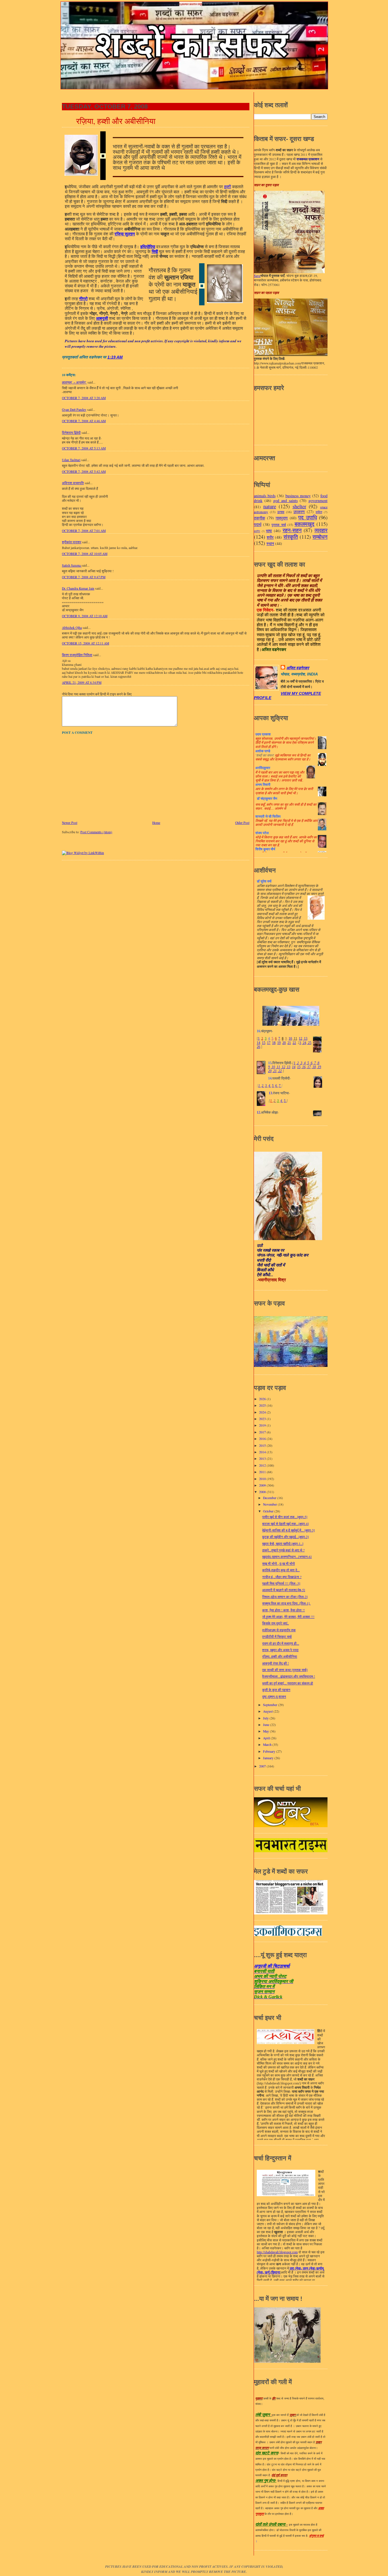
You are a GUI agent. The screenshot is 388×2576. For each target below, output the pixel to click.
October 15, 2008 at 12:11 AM (85, 643)
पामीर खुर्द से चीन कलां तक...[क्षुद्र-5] (285, 1517)
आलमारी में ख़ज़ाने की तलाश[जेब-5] (284, 1590)
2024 (263, 1412)
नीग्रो (83, 299)
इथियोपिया (148, 247)
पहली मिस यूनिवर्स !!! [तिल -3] (281, 1583)
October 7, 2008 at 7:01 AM (84, 531)
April (267, 1738)
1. (259, 1086)
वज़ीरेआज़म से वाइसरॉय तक (279, 1630)
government (318, 501)
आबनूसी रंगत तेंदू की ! (276, 1663)
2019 (263, 1425)
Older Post (242, 823)
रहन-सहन (292, 530)
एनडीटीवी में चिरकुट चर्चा (277, 1637)
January (269, 1758)
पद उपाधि (308, 517)
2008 (263, 1492)
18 (274, 1043)
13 (305, 1039)
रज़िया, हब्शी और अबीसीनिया (116, 121)
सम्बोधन (320, 537)
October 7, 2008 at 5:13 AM (84, 448)
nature (270, 506)
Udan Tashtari (71, 460)
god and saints (285, 501)
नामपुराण (282, 518)
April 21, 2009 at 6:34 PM (82, 682)
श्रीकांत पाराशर (72, 542)
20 (284, 1043)
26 (258, 1047)
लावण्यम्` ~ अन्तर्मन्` (74, 382)
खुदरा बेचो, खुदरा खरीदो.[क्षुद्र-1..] (283, 1544)
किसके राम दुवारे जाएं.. (276, 1623)
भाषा (269, 531)
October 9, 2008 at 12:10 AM (85, 616)
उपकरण (299, 512)
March (268, 1745)
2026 (263, 1399)
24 (304, 1043)
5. (273, 1086)
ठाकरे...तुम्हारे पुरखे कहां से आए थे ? (283, 1550)
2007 (263, 1766)
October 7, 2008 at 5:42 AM (84, 472)
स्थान (270, 543)
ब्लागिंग (257, 531)
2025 (263, 1405)
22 (294, 1043)
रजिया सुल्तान (125, 234)
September (271, 1705)
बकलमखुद (304, 524)
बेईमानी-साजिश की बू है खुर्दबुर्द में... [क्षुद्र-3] (288, 1530)
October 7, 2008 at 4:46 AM (84, 421)
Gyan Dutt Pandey (74, 410)
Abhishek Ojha (72, 628)
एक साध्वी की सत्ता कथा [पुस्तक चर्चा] (285, 1670)
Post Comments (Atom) (96, 832)
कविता (319, 512)
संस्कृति (291, 537)
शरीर (270, 537)
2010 (263, 1479)
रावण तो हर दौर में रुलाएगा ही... (281, 1643)
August (268, 1711)
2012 (263, 1465)
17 (269, 1043)
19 (279, 1043)
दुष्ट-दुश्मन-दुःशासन (274, 1697)
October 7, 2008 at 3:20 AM (84, 398)
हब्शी (228, 187)
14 (258, 1043)
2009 (263, 1485)
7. (280, 1086)
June (267, 1725)
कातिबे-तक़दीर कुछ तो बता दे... (281, 1570)
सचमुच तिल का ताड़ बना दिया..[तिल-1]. (286, 1603)
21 (289, 1043)
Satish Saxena (72, 565)
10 (290, 1039)
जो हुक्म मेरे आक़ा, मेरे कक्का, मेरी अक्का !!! (288, 1617)
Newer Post (70, 823)
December (270, 1498)
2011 (263, 1472)
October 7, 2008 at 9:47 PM (84, 577)
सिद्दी (155, 251)
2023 (263, 1419)
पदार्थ (258, 524)
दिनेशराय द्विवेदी (71, 433)
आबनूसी (102, 318)
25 (309, 1043)
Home (156, 823)
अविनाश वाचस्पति (73, 483)
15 (264, 1043)
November (270, 1504)
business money (298, 496)
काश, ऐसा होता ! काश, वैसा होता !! (283, 1610)
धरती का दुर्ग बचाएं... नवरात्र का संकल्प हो (288, 1683)
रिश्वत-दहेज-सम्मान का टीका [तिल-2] (285, 1597)
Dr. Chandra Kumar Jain (78, 588)
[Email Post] (124, 357)
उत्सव (281, 512)
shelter (299, 506)
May (266, 1731)
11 (295, 1039)
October (269, 1511)
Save (257, 276)
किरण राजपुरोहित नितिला (77, 655)
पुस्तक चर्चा (279, 525)
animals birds (265, 496)
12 (301, 1039)
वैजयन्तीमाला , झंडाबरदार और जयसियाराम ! (289, 1676)
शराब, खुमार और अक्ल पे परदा (280, 1650)
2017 (263, 1432)
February (270, 1751)
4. (270, 1086)
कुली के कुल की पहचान (276, 1690)
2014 (263, 1452)
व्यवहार (321, 530)
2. (263, 1086)
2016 (263, 1439)
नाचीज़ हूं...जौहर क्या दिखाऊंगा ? (282, 1577)
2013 (263, 1459)
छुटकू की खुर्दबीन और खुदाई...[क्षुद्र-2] (285, 1537)
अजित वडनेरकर (298, 668)
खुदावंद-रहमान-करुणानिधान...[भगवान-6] (287, 1557)
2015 (263, 1445)
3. (266, 1086)
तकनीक (259, 518)
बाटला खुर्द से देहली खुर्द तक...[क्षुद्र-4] (285, 1524)
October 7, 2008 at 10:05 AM (85, 554)
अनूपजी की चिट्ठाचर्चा (272, 1966)
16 (303, 1067)
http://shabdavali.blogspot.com (277, 2252)
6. (277, 1086)
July (266, 1718)
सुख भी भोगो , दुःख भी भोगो (279, 1563)
